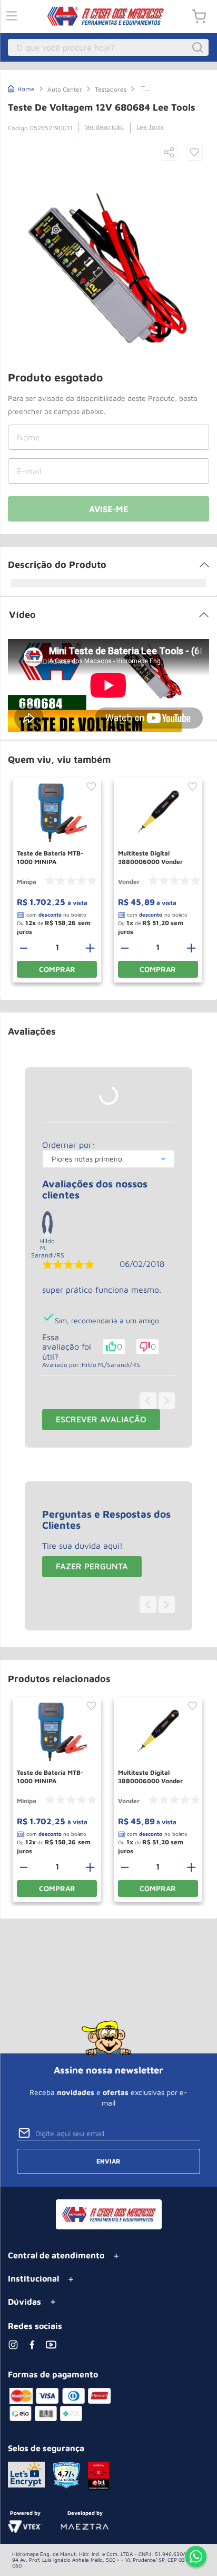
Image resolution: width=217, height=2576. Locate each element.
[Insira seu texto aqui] (196, 2558)
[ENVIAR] (108, 509)
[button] (169, 153)
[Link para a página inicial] (21, 88)
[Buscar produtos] (199, 47)
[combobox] (108, 47)
